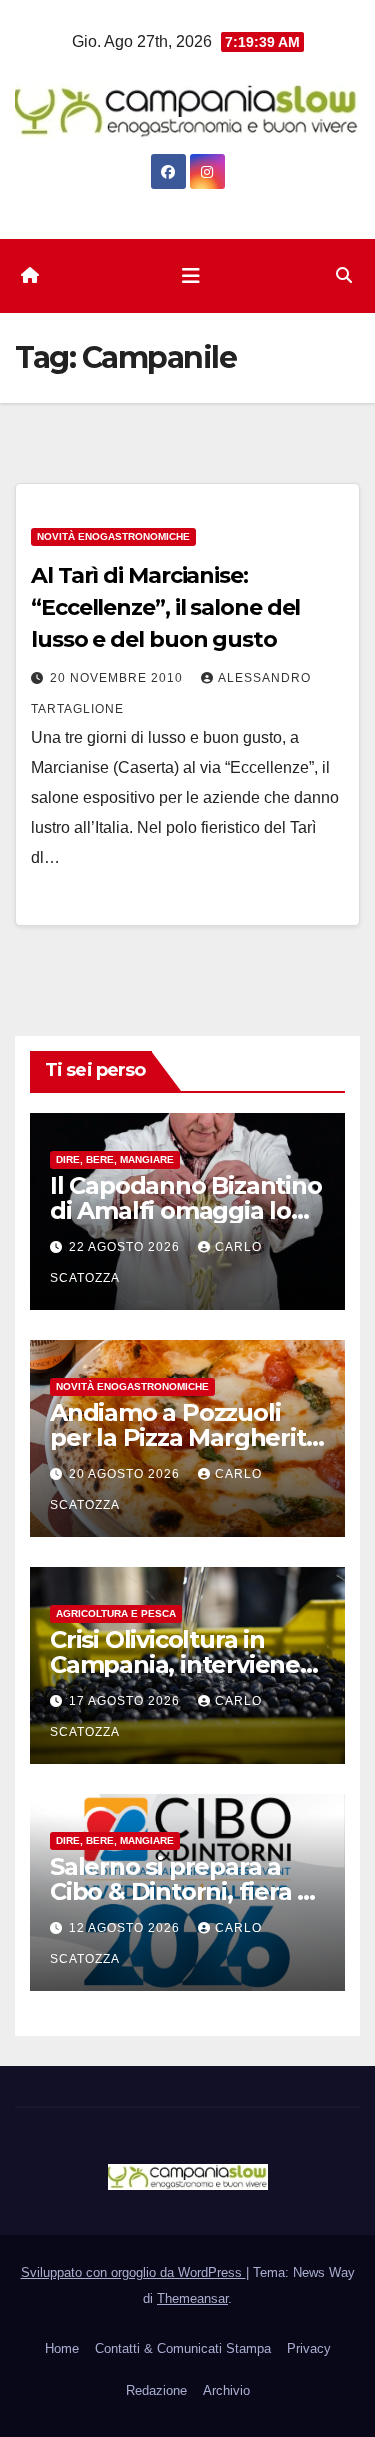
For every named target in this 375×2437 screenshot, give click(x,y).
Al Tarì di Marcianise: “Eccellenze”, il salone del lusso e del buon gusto (165, 607)
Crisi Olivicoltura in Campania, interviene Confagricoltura (175, 1664)
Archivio (226, 2390)
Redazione (156, 2390)
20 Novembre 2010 (118, 678)
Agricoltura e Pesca (116, 1613)
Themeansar (192, 2298)
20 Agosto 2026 (126, 1474)
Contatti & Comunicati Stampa (183, 2348)
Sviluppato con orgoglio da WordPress (133, 2272)
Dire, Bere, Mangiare (115, 1159)
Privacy (309, 2348)
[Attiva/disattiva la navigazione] (191, 276)
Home (62, 2348)
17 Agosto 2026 (126, 1701)
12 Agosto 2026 (126, 1928)
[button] (344, 275)
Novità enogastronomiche (113, 536)
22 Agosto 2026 (126, 1247)
